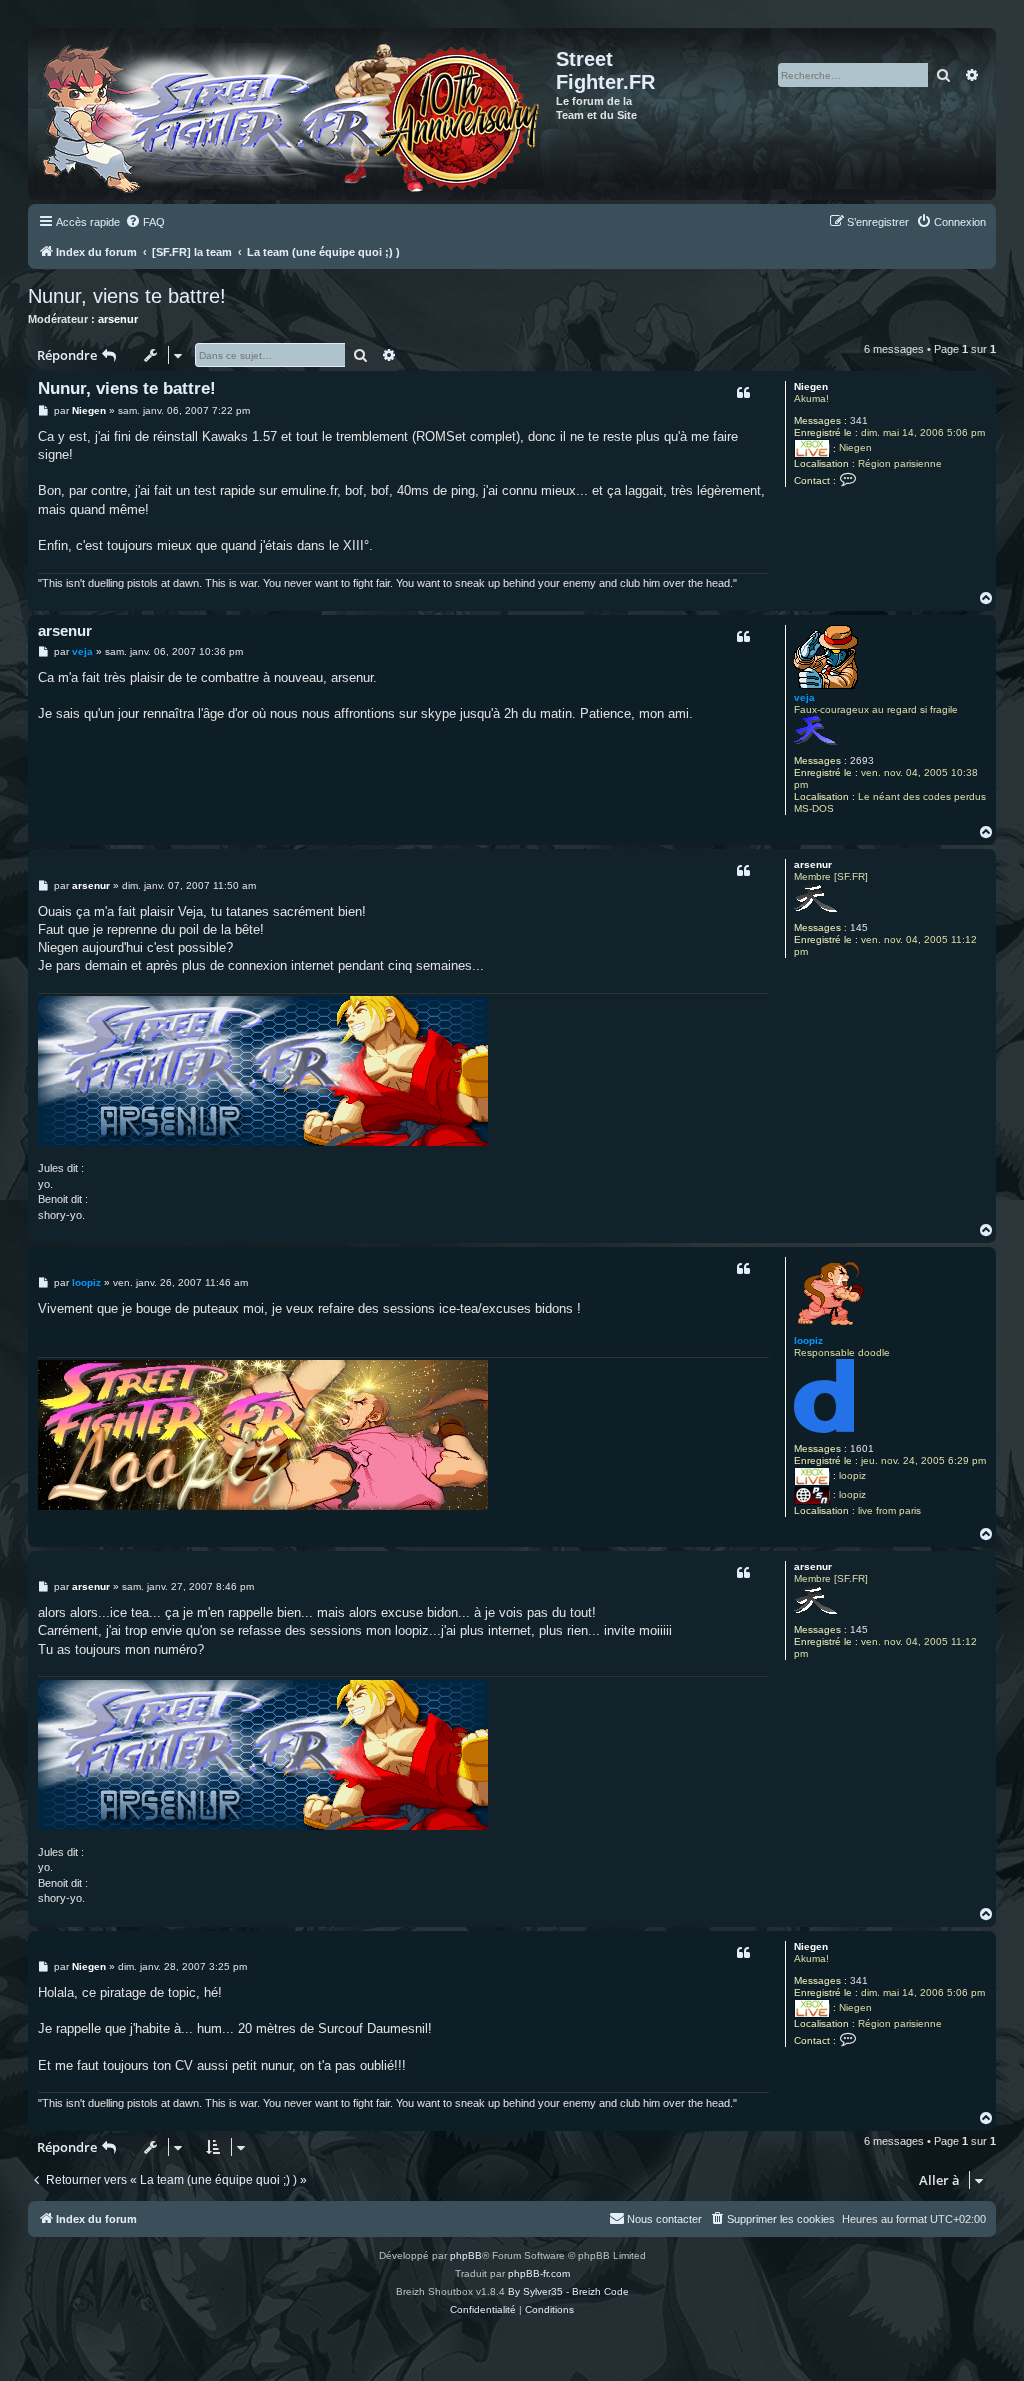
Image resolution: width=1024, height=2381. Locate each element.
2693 (862, 760)
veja (804, 697)
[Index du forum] (294, 114)
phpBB (466, 2255)
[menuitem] (145, 222)
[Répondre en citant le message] (743, 393)
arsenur (118, 319)
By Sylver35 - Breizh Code (568, 2291)
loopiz (808, 1340)
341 (859, 420)
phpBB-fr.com (539, 2273)
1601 (862, 1448)
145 (859, 927)
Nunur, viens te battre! (127, 296)
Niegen (811, 386)
